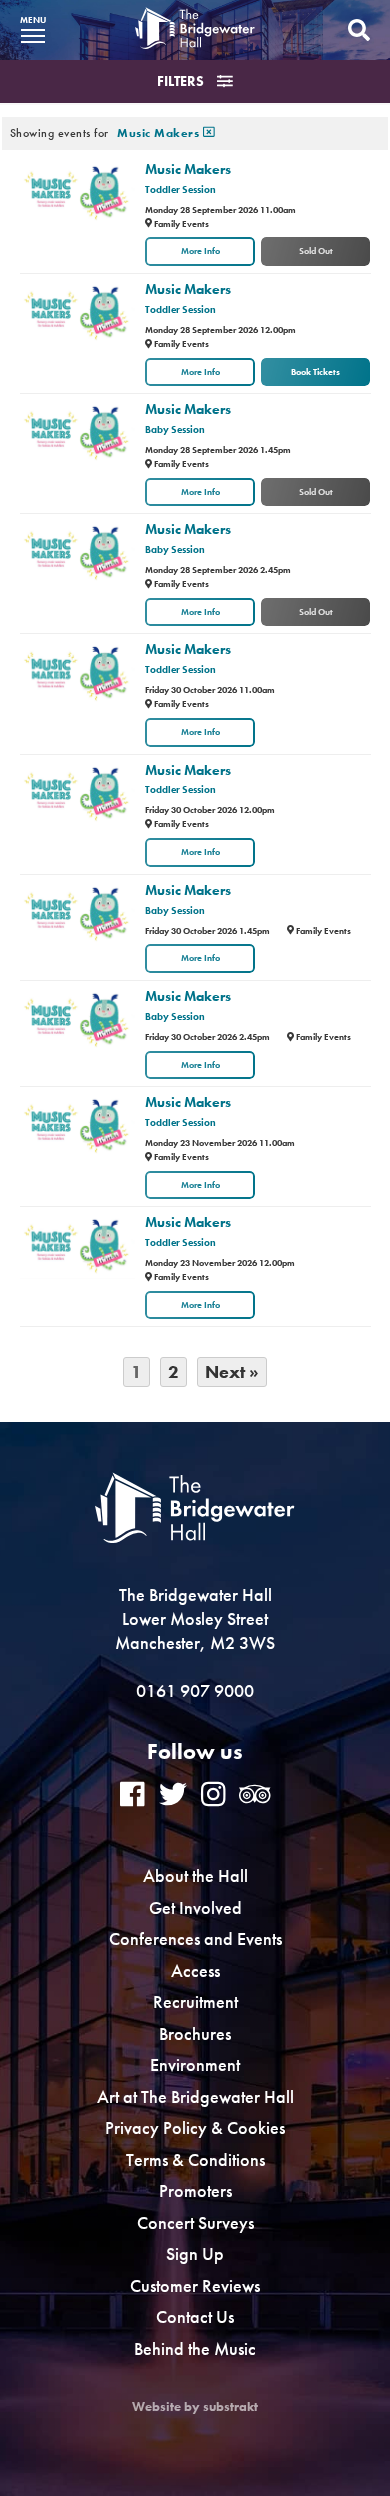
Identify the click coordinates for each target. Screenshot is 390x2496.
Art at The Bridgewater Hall (195, 2096)
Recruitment (195, 2001)
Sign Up (195, 2253)
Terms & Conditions (195, 2159)
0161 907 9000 (195, 1690)
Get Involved (195, 1907)
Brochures (195, 2033)
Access (195, 1970)
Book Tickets (315, 372)
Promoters (195, 2190)
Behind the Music (195, 2348)
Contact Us (195, 2316)
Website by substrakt (195, 2407)
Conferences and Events (195, 1938)
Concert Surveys (195, 2222)
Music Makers (188, 169)
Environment (195, 2064)
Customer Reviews (195, 2285)
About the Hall (195, 1875)
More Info (200, 251)
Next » (232, 1371)
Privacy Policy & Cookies (195, 2127)
